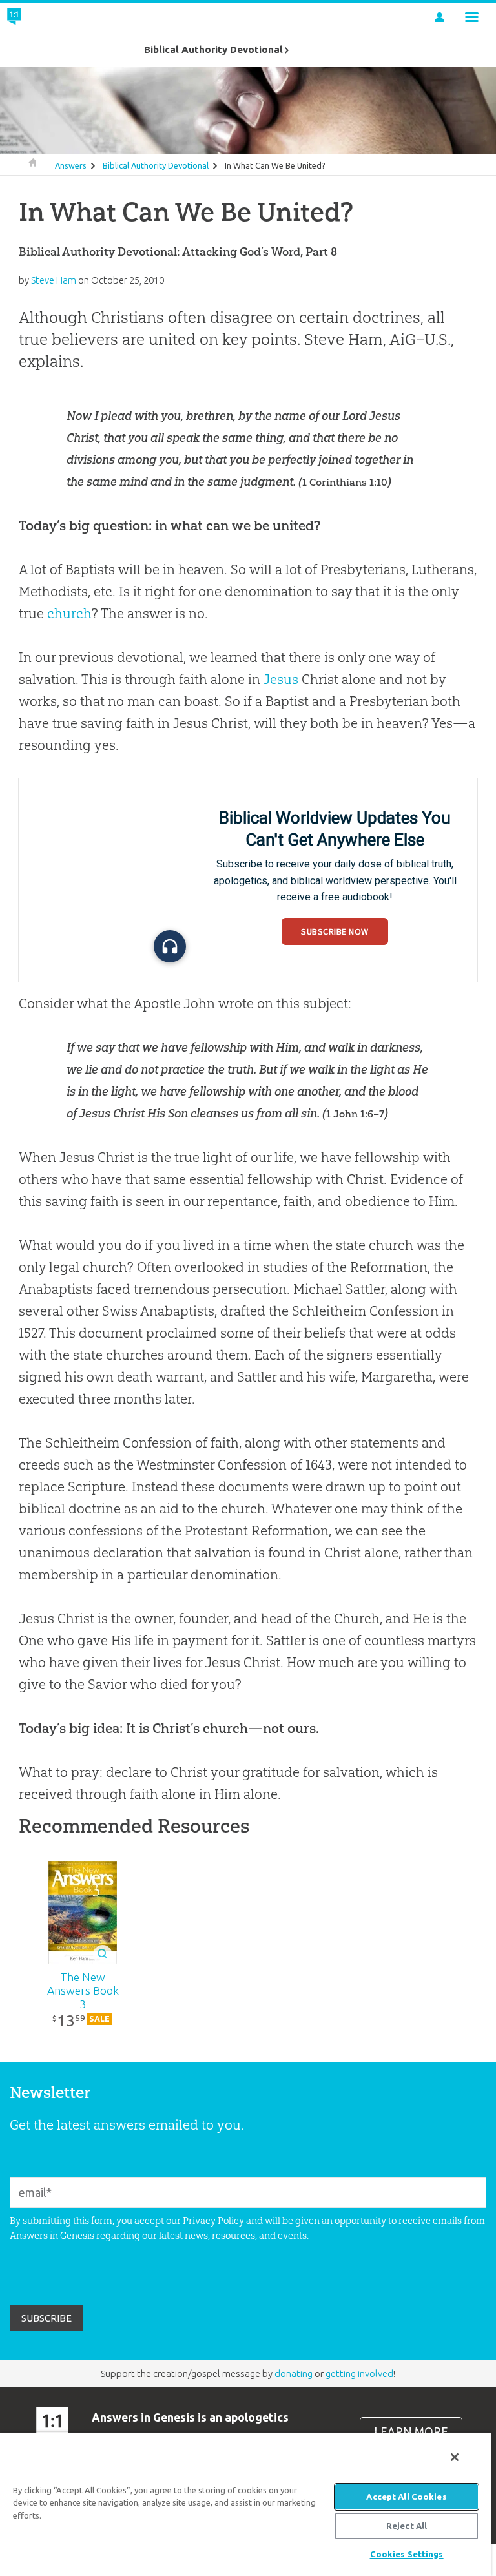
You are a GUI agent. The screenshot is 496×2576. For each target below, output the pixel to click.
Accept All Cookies (406, 2497)
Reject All (407, 2526)
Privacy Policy (213, 2220)
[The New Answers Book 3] (83, 1913)
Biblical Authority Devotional (156, 165)
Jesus (281, 679)
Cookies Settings (407, 2554)
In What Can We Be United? (275, 165)
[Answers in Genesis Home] (43, 17)
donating (294, 2373)
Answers (71, 165)
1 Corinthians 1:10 (345, 482)
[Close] (455, 2457)
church (69, 613)
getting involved (359, 2373)
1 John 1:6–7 (355, 1114)
